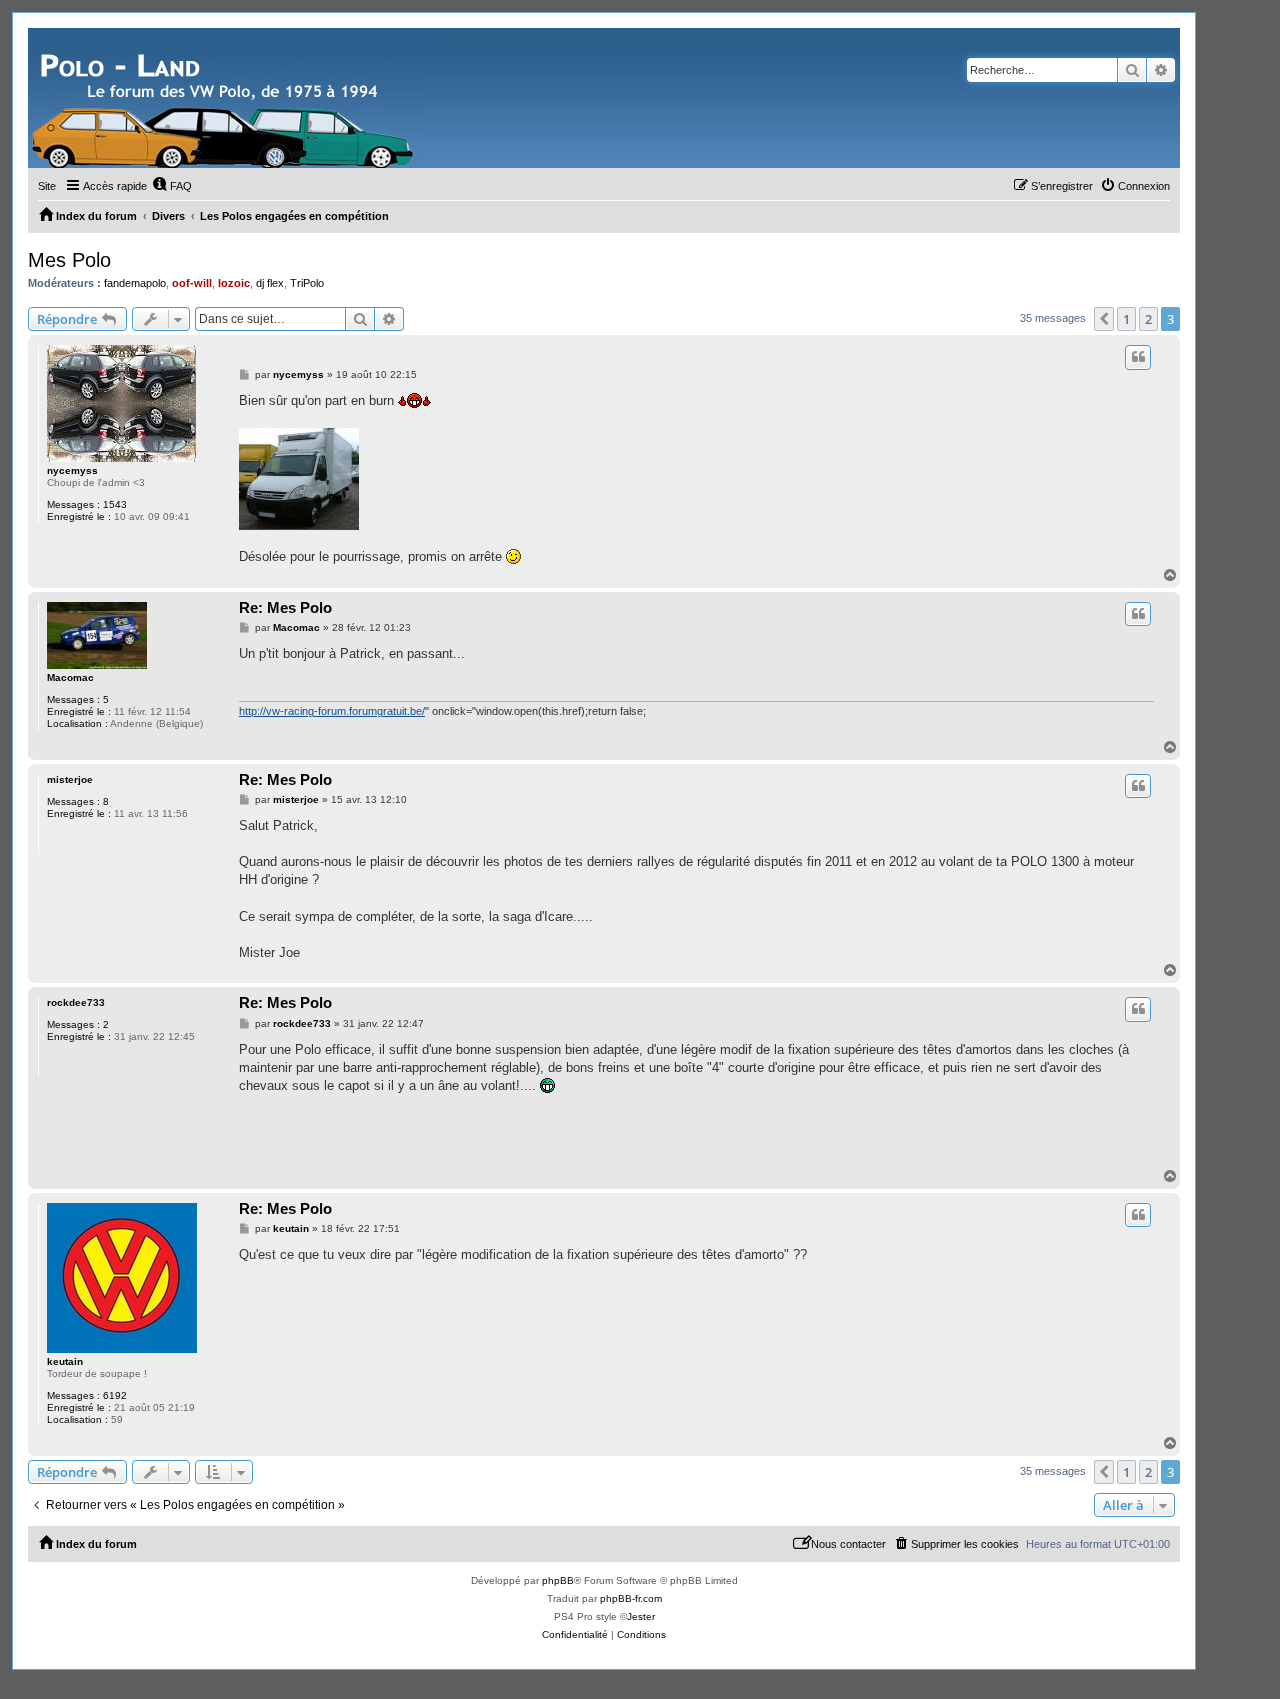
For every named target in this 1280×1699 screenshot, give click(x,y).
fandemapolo (135, 283)
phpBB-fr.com (631, 1598)
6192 (115, 1395)
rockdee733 (76, 1002)
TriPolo (307, 283)
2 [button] (1148, 319)
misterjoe (70, 779)
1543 (115, 504)
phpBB (558, 1580)
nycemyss (72, 470)
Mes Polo (69, 260)
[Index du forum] (225, 98)
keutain (65, 1361)
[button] (1104, 319)
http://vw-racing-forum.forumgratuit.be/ (332, 711)
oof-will (192, 283)
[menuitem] (172, 186)
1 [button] (1126, 319)
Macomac (70, 677)
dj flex (270, 283)
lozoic (234, 283)
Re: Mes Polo (285, 607)
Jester (641, 1616)
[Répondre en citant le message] (1138, 357)
